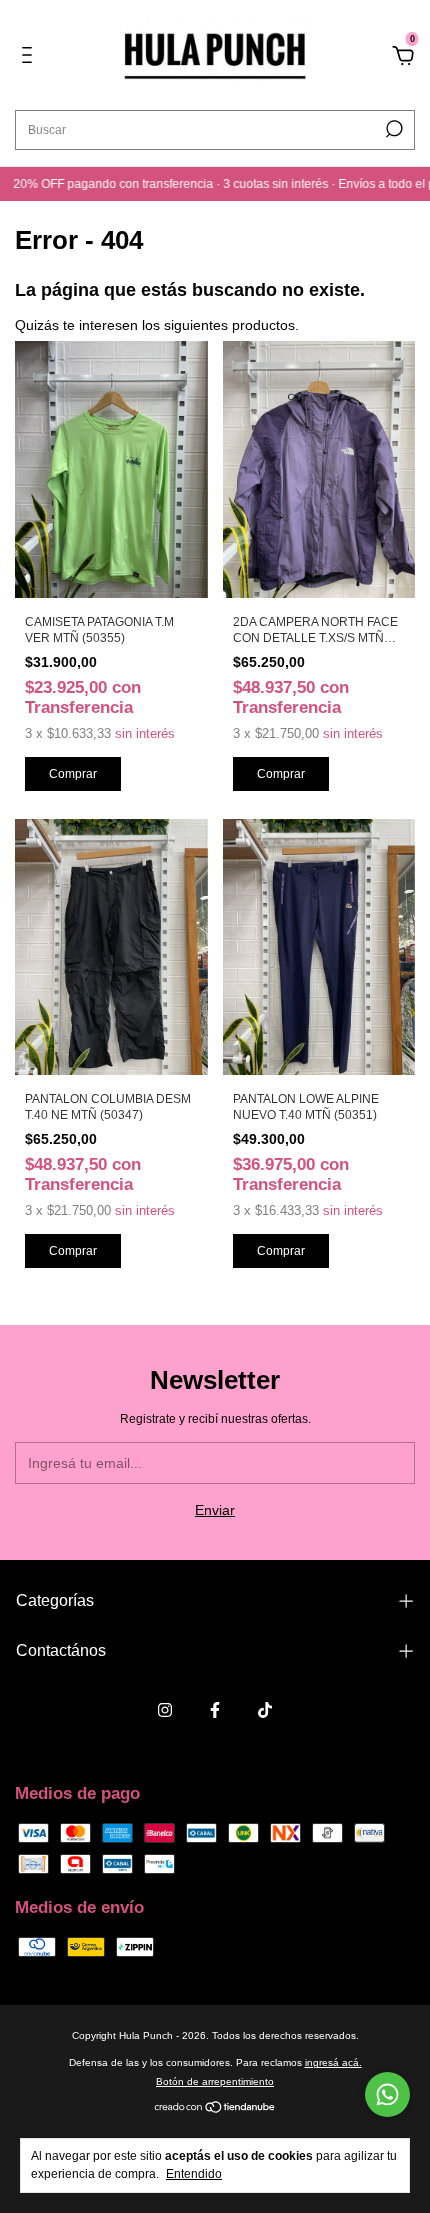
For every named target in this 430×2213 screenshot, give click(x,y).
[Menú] (30, 58)
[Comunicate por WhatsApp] (387, 2094)
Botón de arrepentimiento (215, 2081)
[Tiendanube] (215, 2109)
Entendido (194, 2174)
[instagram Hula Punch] (165, 1710)
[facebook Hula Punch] (215, 1710)
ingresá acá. (333, 2062)
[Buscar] (392, 129)
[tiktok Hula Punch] (265, 1710)
